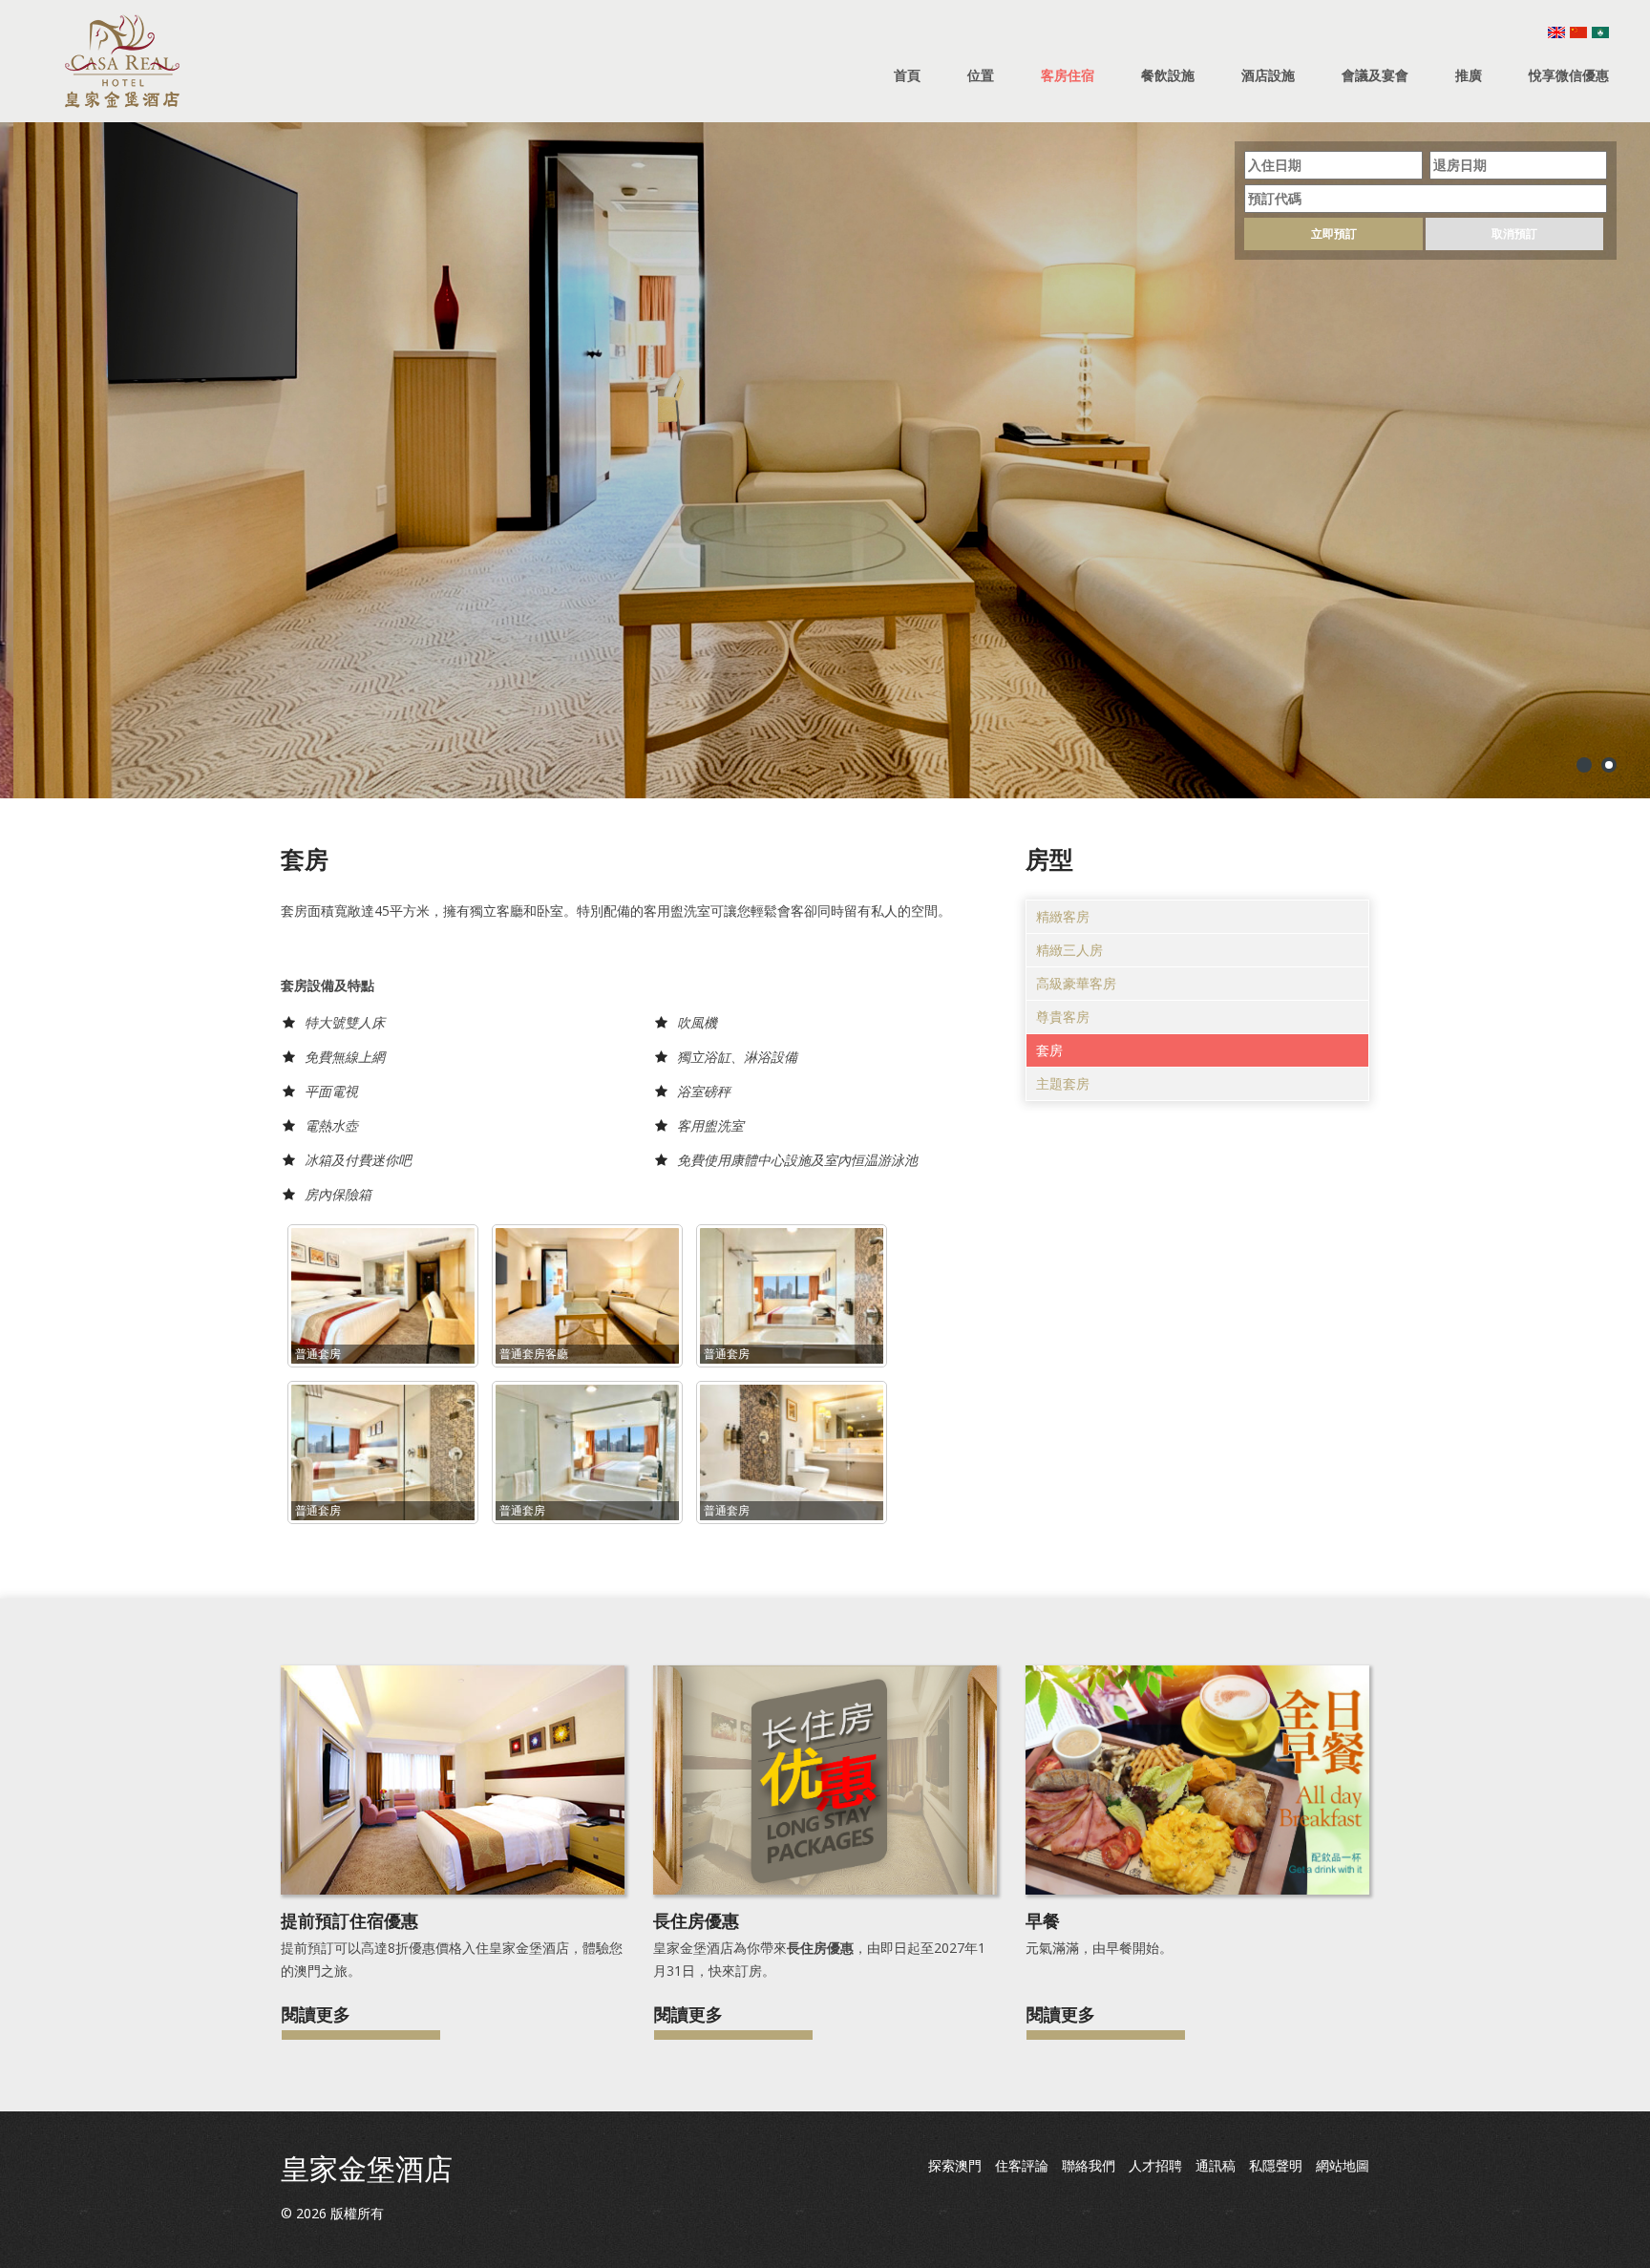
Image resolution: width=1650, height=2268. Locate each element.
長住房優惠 (696, 1920)
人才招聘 (1155, 2165)
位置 (981, 75)
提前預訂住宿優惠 (349, 1920)
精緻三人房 (1069, 950)
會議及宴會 (1375, 75)
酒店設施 (1268, 75)
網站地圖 (1343, 2165)
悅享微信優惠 (1569, 75)
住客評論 (1022, 2165)
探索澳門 (955, 2165)
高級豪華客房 (1076, 983)
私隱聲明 (1276, 2165)
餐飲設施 (1168, 75)
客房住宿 (1068, 75)
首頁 (907, 75)
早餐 (1043, 1920)
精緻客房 (1063, 916)
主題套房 (1063, 1083)
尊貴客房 (1063, 1017)
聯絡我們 (1089, 2165)
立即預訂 (1334, 233)
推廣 (1469, 75)
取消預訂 (1514, 233)
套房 (1049, 1050)
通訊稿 (1216, 2165)
